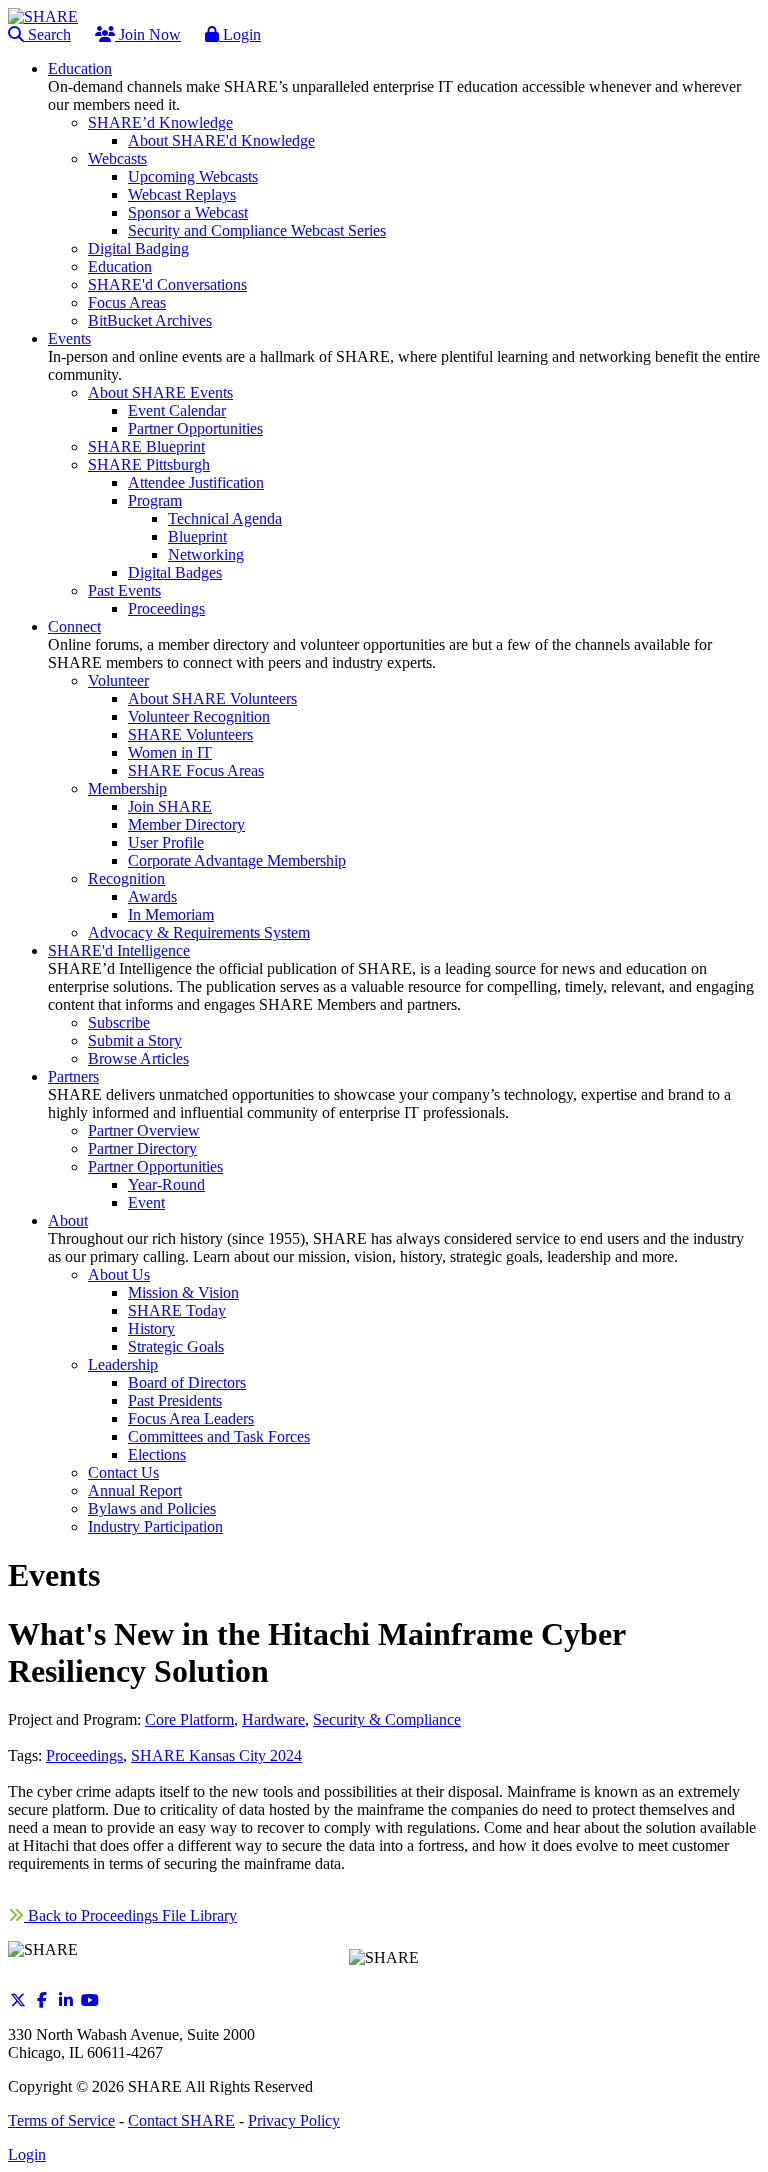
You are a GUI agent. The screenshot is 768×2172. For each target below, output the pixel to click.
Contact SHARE (181, 2120)
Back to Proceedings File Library (130, 1915)
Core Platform (189, 1719)
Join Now (148, 34)
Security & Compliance (387, 1719)
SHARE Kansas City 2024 (216, 1755)
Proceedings (84, 1755)
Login (240, 34)
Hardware (273, 1719)
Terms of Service (61, 2120)
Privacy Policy (294, 2120)
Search (47, 34)
